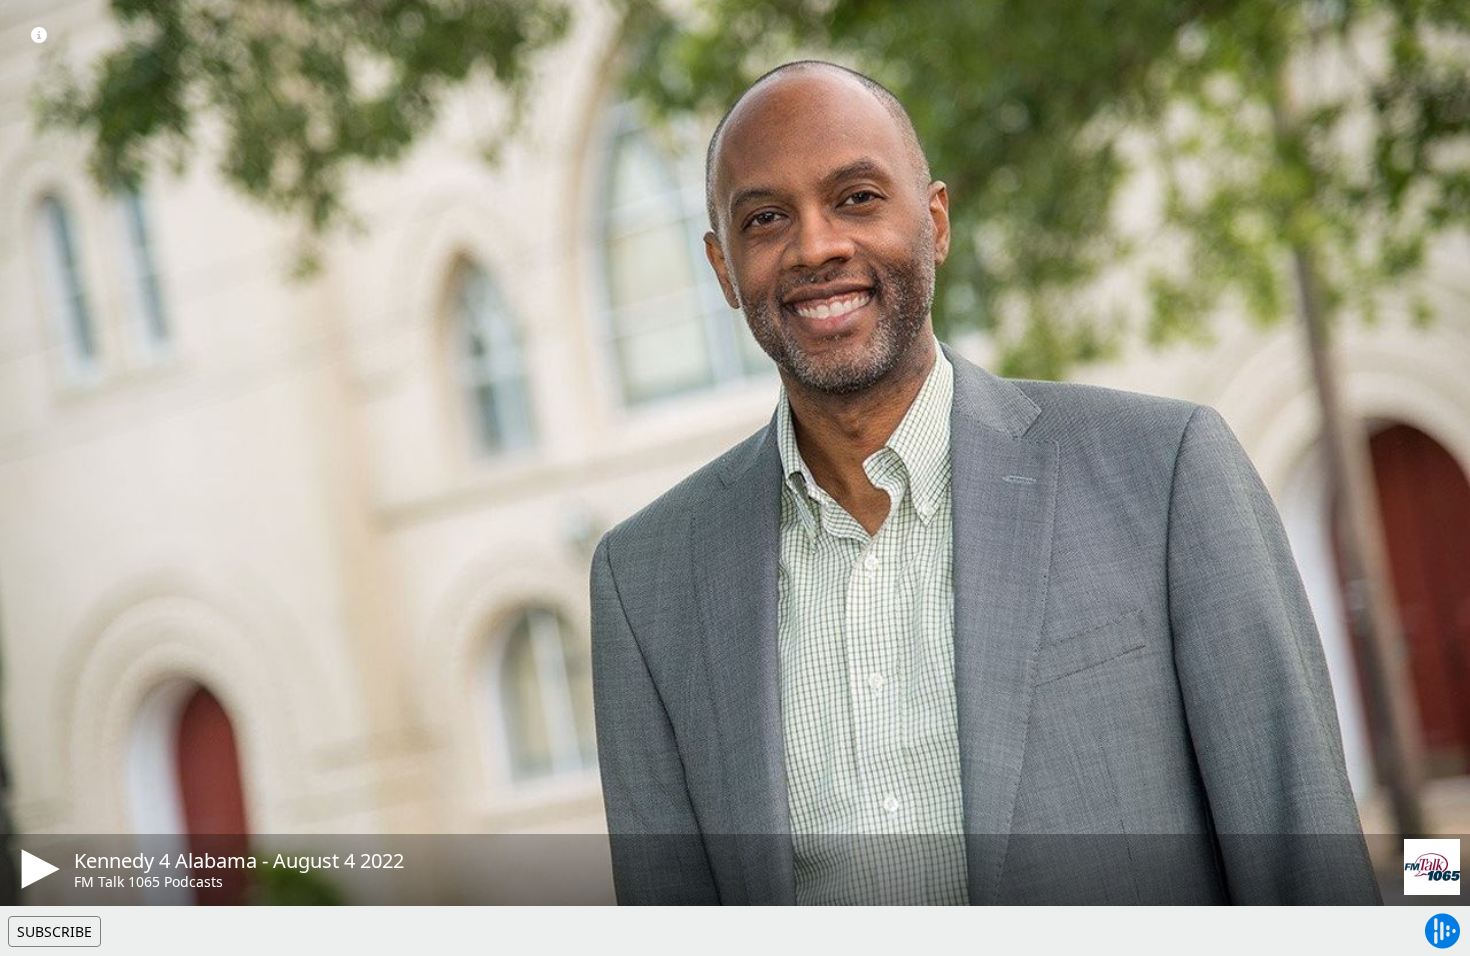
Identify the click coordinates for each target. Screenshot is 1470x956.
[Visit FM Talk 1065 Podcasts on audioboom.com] (1432, 867)
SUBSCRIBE (54, 931)
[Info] (39, 35)
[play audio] (37, 869)
